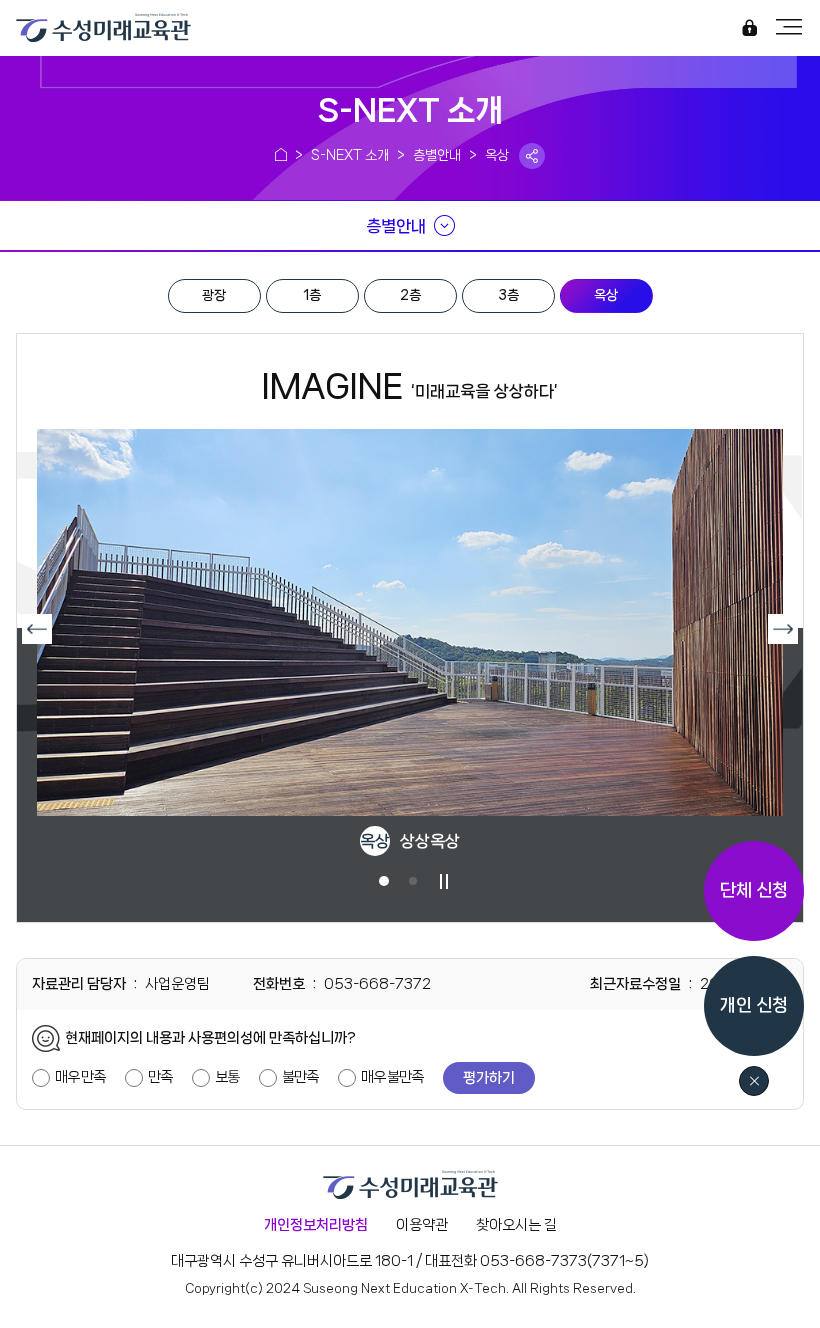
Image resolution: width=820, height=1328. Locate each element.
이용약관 (422, 1225)
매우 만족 (80, 1077)
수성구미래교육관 (76, 25)
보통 (227, 1077)
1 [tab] (384, 881)
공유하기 (532, 156)
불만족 (300, 1077)
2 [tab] (412, 881)
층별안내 (396, 226)
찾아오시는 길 (516, 1225)
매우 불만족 (392, 1077)
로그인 (749, 29)
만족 (160, 1077)
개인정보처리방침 (316, 1225)
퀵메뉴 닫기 (754, 1081)
